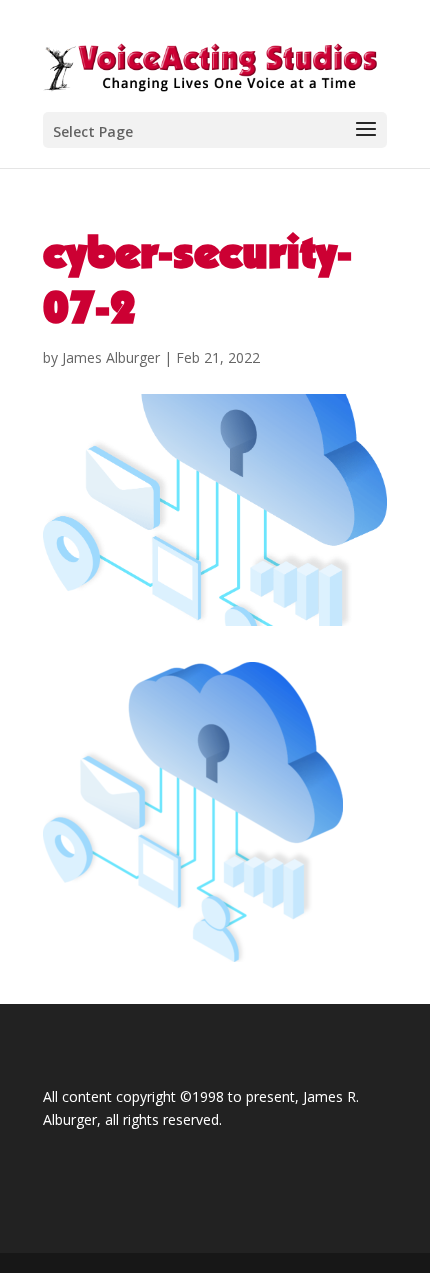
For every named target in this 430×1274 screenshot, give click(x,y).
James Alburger (111, 357)
